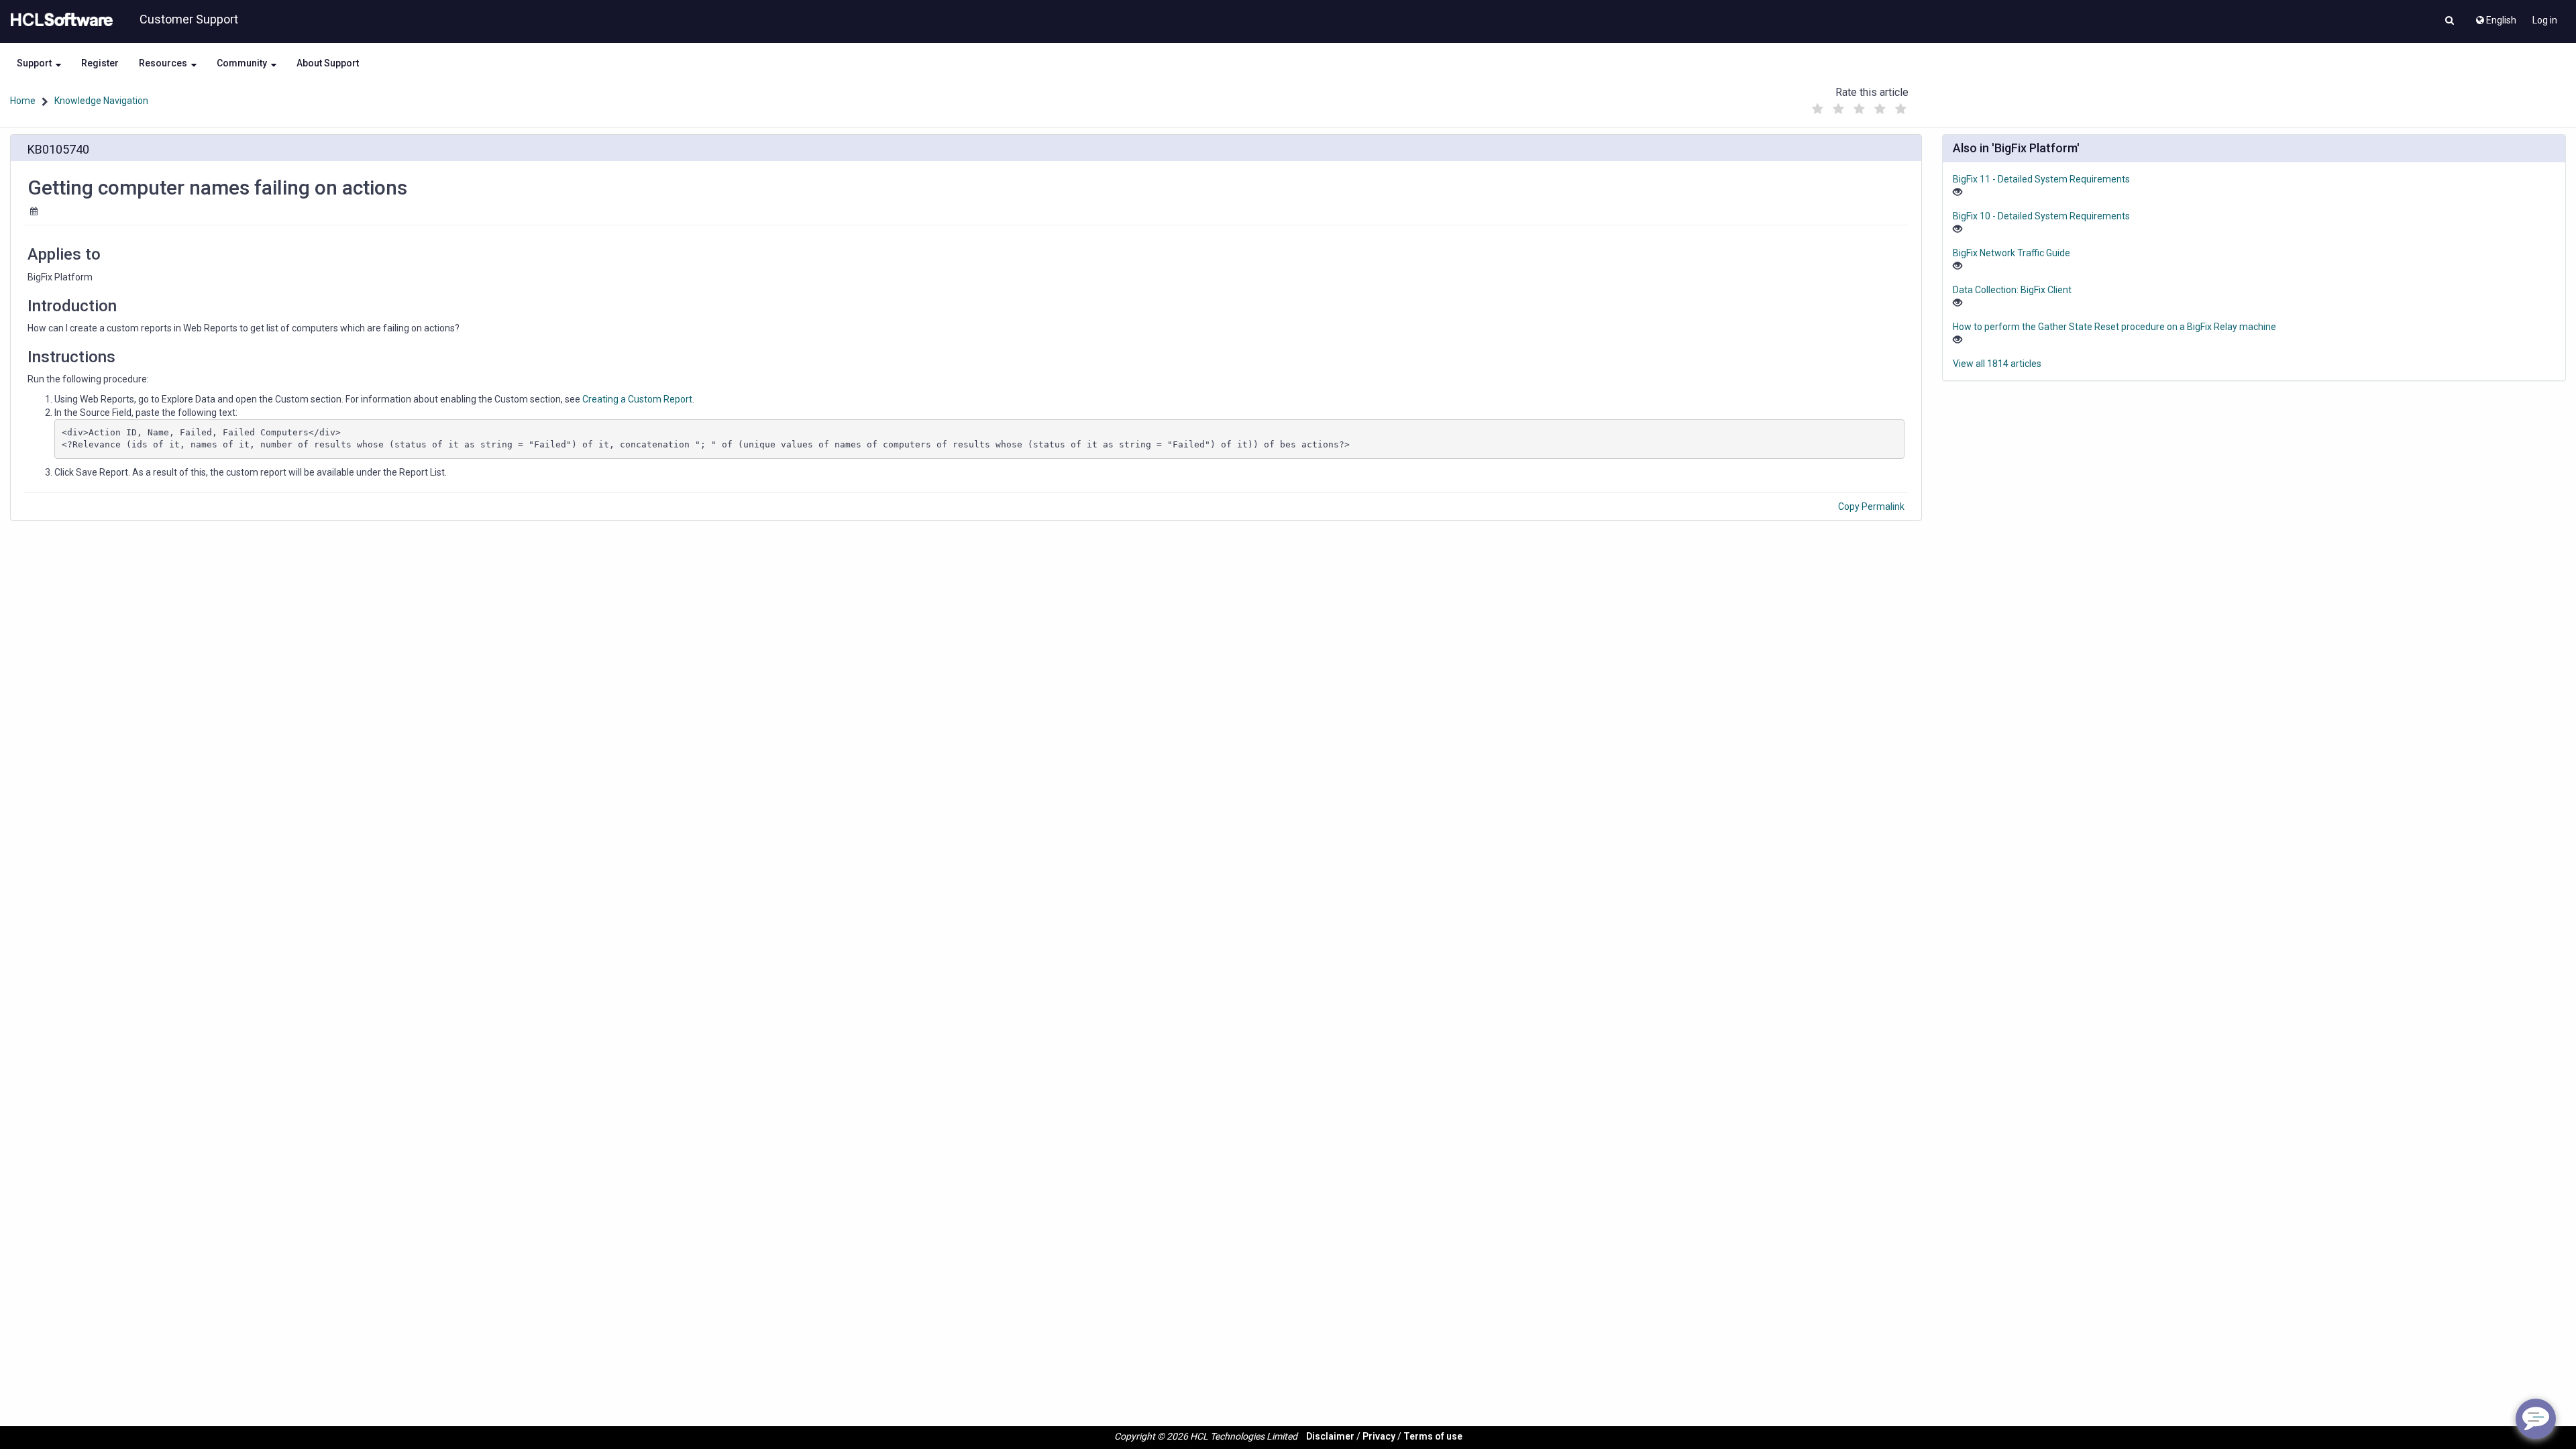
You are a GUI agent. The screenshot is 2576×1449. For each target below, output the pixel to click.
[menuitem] (2495, 17)
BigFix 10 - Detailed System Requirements (2041, 216)
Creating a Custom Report (637, 399)
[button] (2450, 21)
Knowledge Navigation (101, 101)
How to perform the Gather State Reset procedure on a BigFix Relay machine (2114, 327)
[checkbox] (1817, 109)
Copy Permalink (1871, 506)
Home (23, 101)
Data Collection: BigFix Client (2012, 290)
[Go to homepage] (59, 20)
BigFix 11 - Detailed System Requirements (2041, 179)
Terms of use (1433, 1436)
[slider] (1859, 106)
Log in (2545, 20)
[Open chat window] (2536, 1419)
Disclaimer (1330, 1436)
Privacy (1379, 1436)
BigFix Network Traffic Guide (2011, 253)
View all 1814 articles (1997, 364)
